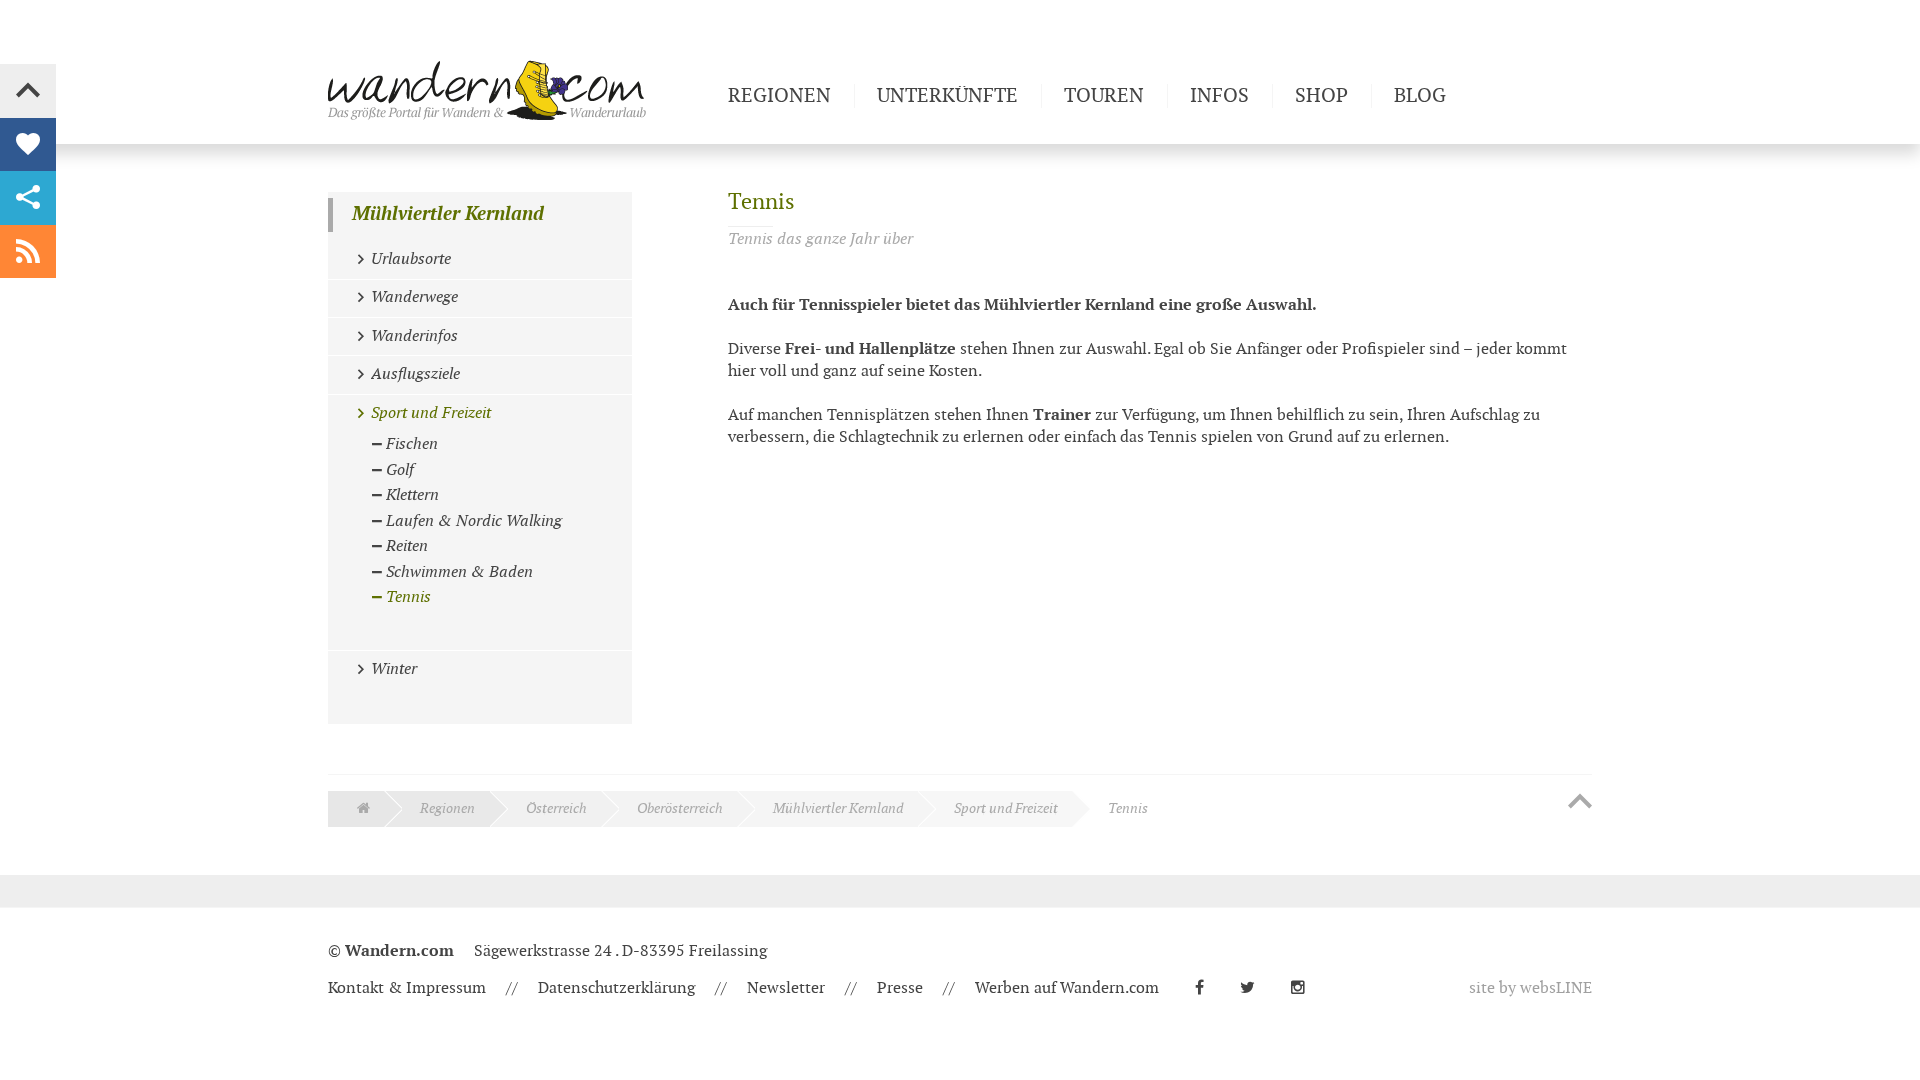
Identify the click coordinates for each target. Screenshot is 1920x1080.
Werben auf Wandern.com (1067, 988)
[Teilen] (28, 198)
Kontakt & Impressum (407, 988)
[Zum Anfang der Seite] (1580, 803)
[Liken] (28, 145)
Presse (900, 988)
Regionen (447, 808)
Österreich (556, 808)
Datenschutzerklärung (616, 988)
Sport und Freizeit (1006, 808)
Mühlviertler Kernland (448, 214)
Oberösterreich (680, 808)
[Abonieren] (28, 252)
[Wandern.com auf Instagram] (1306, 988)
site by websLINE (1530, 988)
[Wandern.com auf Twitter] (1255, 988)
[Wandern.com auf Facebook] (1207, 988)
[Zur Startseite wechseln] (520, 90)
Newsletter (786, 988)
